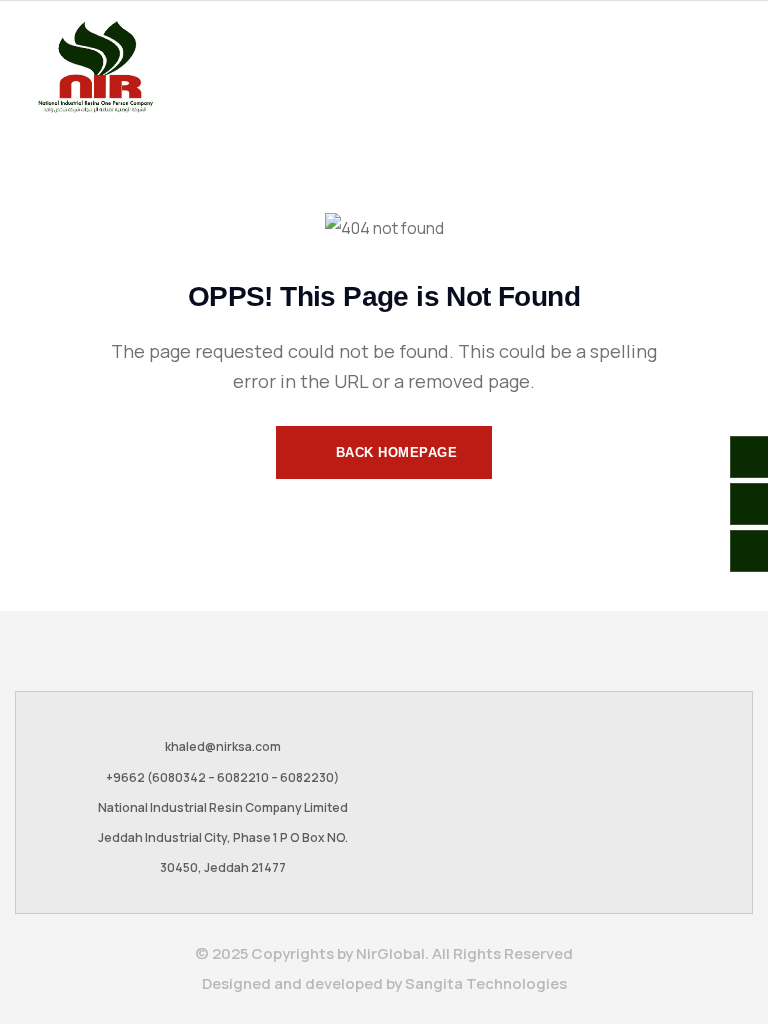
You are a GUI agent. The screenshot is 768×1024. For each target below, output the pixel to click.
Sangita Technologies (486, 983)
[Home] (95, 67)
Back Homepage (394, 452)
